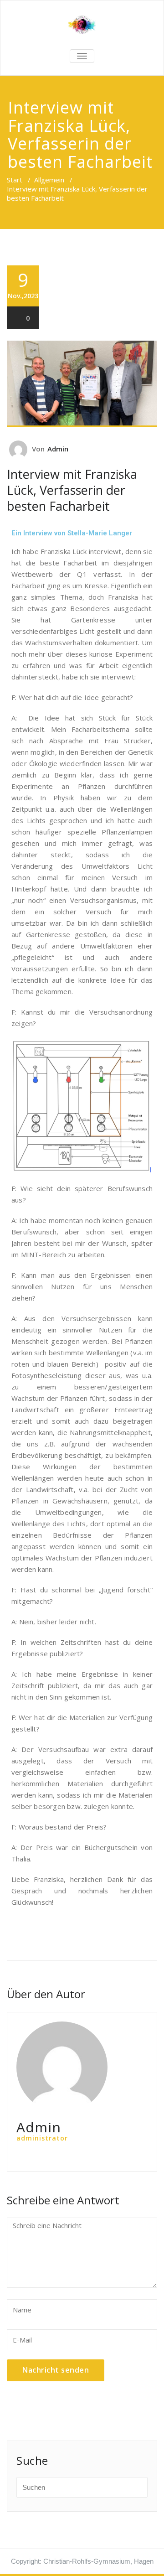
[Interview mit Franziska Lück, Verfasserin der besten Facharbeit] (82, 384)
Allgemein (49, 180)
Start (15, 180)
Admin (58, 449)
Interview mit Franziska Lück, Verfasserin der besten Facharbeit (72, 490)
